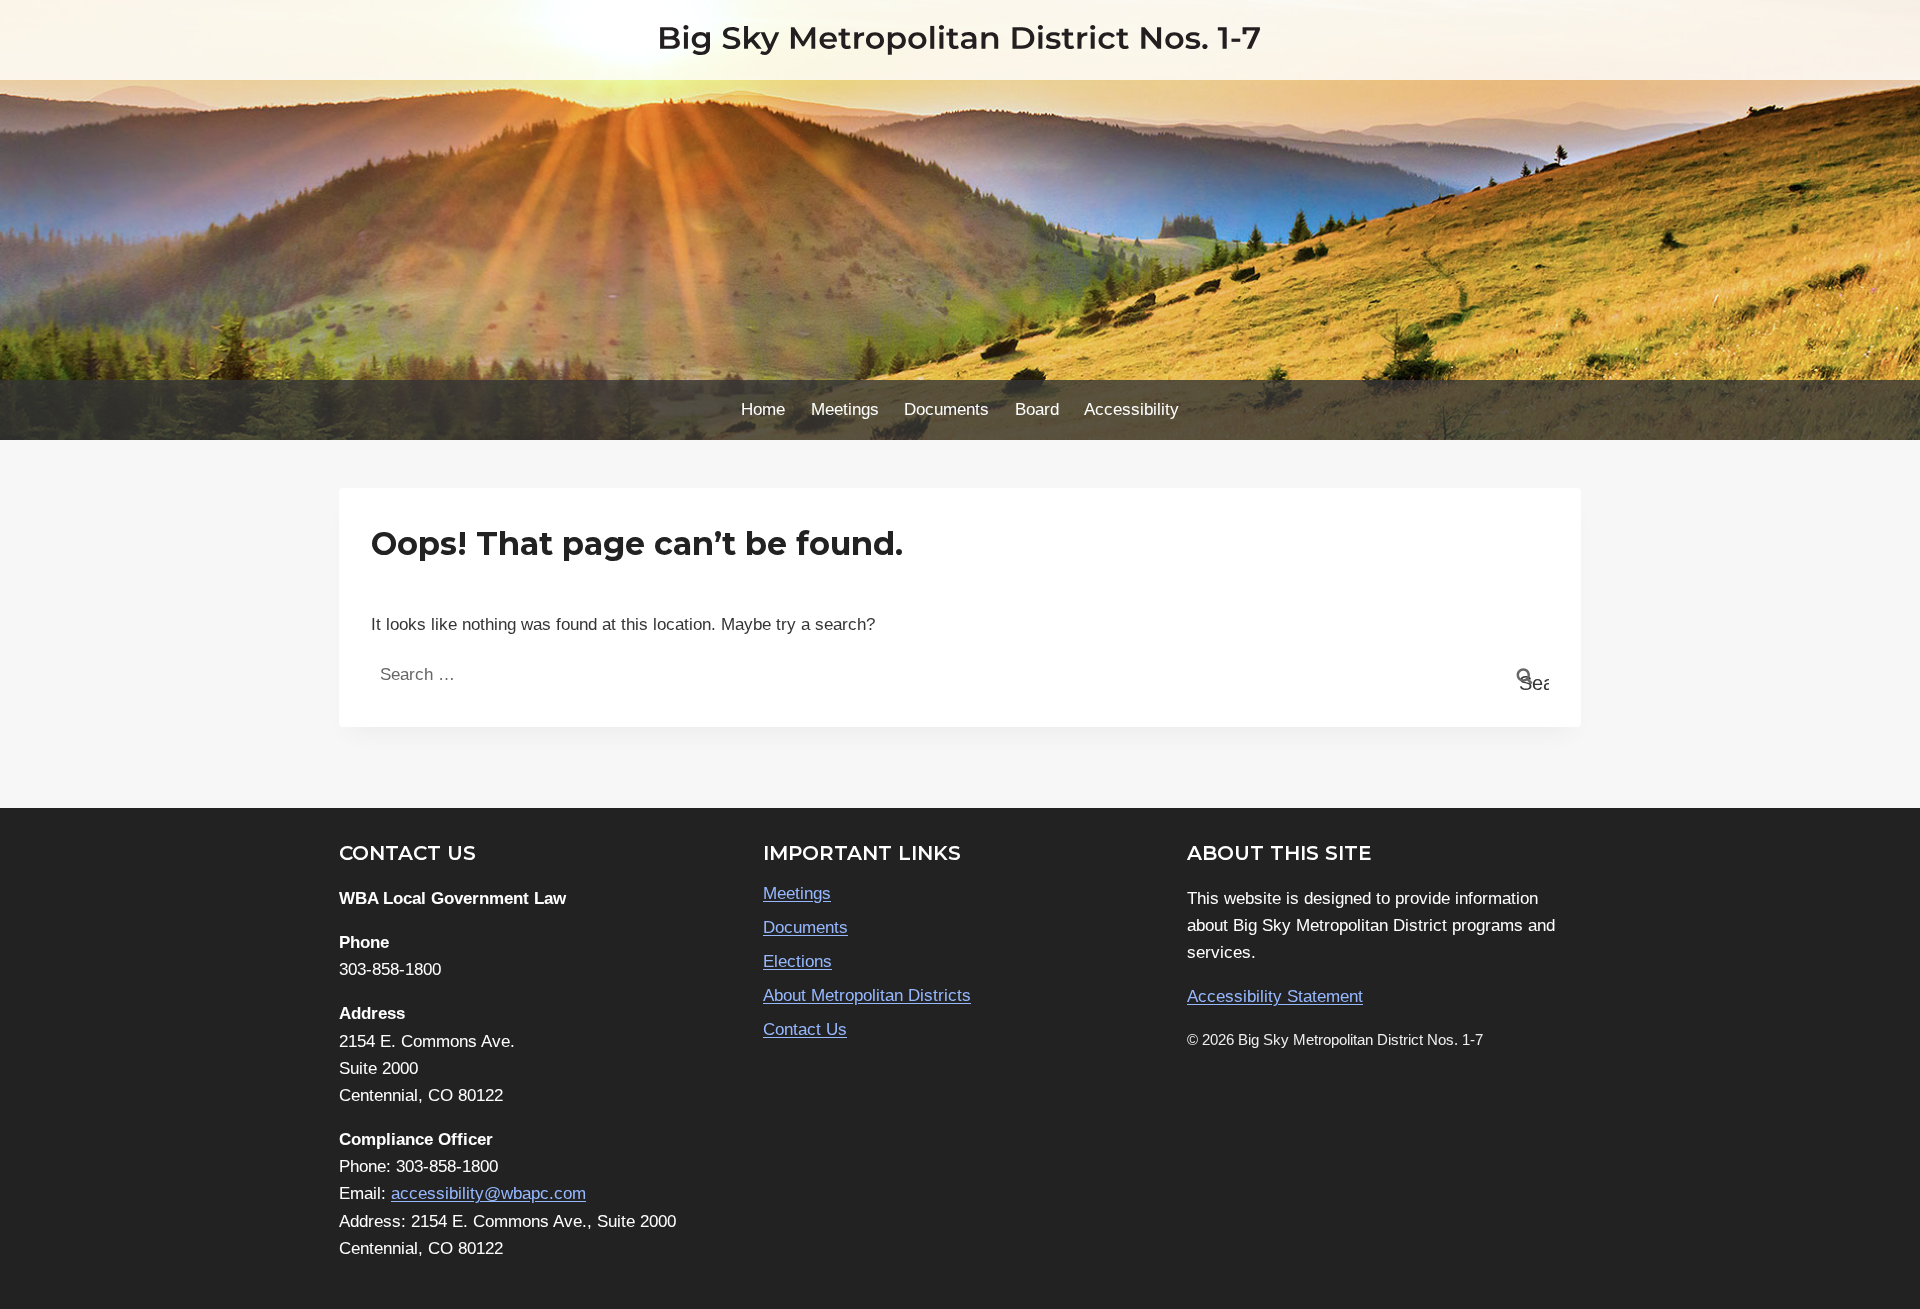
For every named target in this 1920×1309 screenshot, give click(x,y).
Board (1037, 409)
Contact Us (805, 1029)
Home (763, 409)
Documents (946, 409)
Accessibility (1131, 409)
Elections (797, 961)
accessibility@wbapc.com (488, 1193)
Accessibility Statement (1275, 996)
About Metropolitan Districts (867, 995)
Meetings (845, 409)
